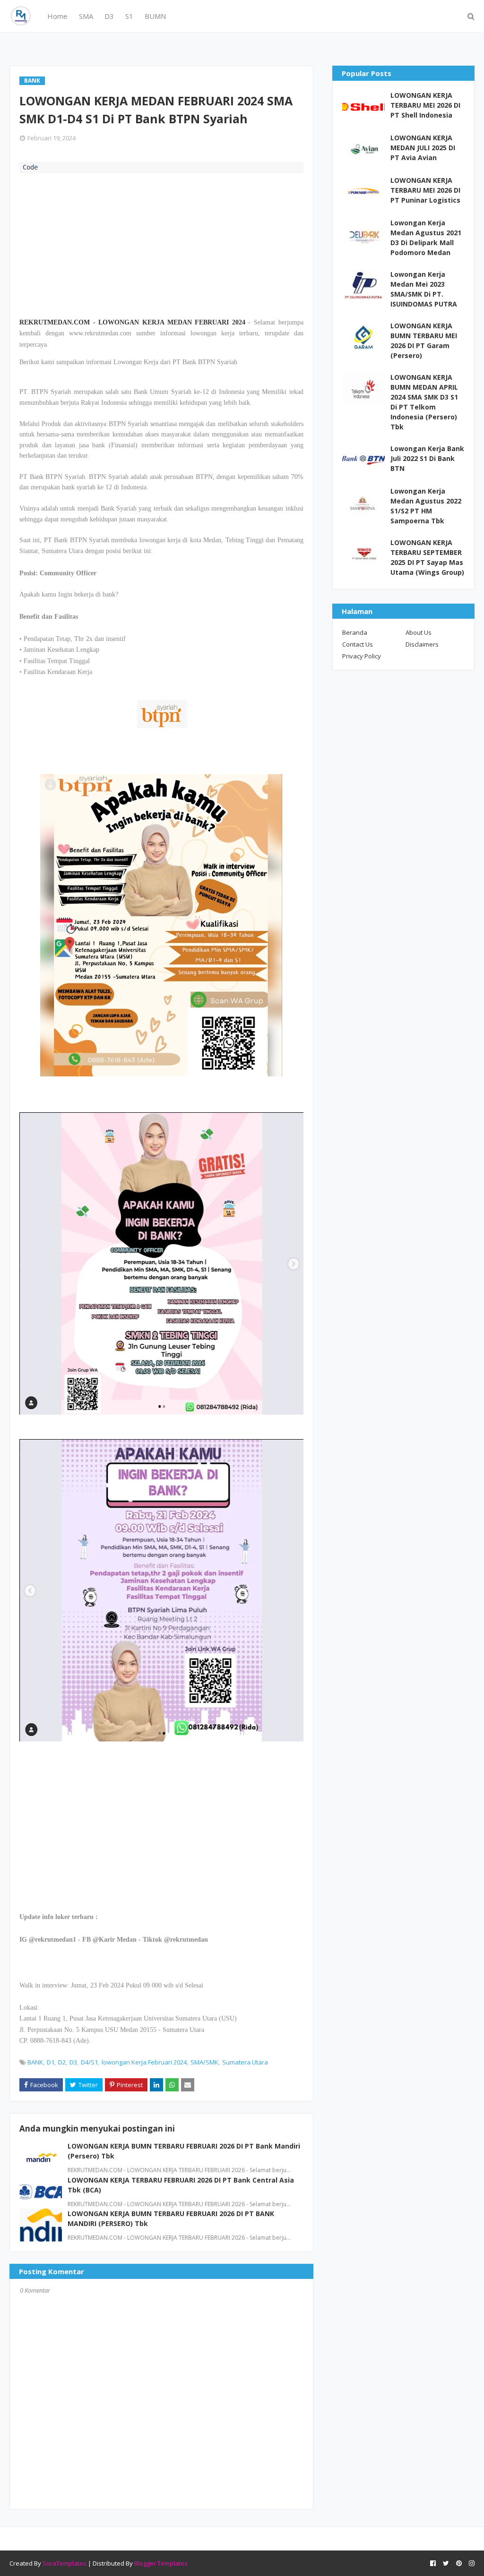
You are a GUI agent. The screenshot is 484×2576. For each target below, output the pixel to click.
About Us (419, 632)
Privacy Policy (362, 656)
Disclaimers (422, 644)
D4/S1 (89, 2062)
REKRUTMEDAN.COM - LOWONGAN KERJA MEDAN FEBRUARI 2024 (132, 322)
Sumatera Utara (245, 2062)
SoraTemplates (65, 2563)
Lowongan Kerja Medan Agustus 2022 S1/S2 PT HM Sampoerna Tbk (426, 506)
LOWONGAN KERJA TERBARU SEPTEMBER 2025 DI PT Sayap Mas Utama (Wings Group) (427, 557)
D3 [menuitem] (109, 16)
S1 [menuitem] (129, 16)
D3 (73, 2062)
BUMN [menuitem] (155, 16)
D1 (51, 2062)
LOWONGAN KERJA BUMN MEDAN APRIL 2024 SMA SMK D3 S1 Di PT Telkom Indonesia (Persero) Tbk (424, 402)
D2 (62, 2062)
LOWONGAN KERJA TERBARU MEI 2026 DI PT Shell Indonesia (425, 105)
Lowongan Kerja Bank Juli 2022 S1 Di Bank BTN (427, 458)
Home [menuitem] (57, 16)
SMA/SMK (204, 2062)
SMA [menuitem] (86, 16)
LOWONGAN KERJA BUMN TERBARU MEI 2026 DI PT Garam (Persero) (424, 341)
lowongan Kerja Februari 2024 (144, 2062)
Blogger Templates (161, 2563)
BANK (35, 2062)
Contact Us (358, 644)
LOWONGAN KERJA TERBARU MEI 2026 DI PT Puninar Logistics (425, 190)
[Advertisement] (161, 244)
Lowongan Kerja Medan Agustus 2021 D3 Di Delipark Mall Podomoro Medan (426, 238)
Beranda (355, 632)
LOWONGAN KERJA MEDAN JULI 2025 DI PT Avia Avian (423, 148)
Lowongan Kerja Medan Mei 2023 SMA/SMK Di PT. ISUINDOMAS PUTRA (424, 289)
